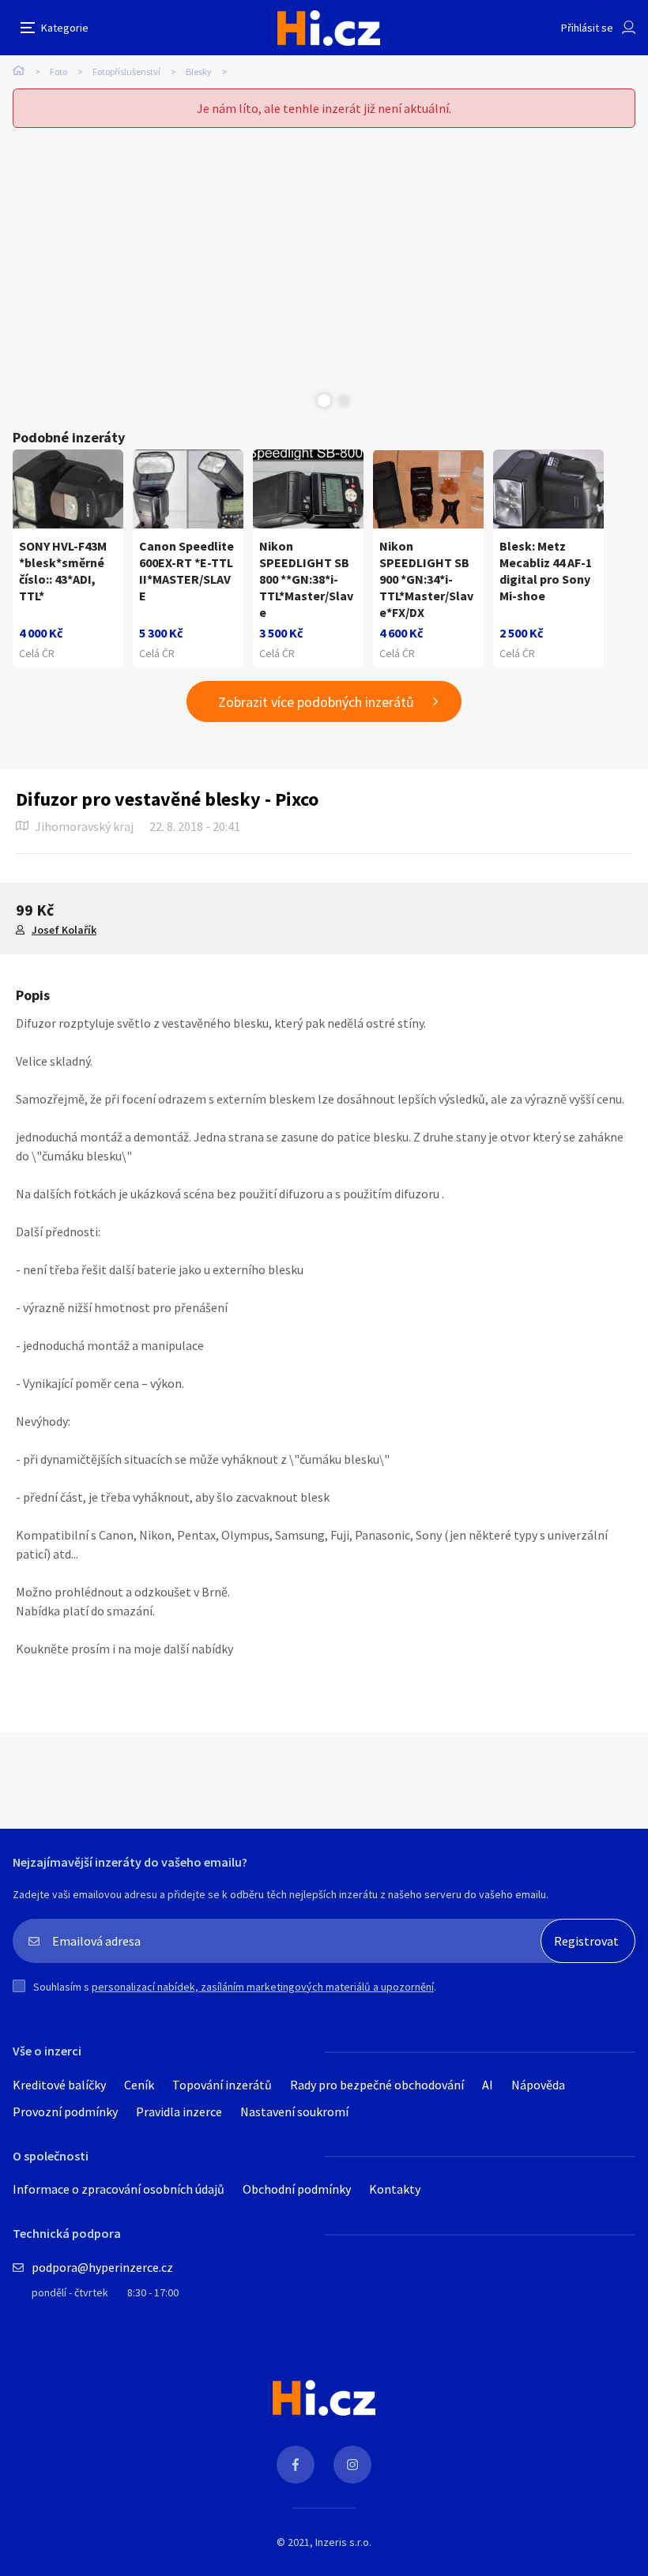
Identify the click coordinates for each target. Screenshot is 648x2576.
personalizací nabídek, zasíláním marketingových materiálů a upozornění (263, 1987)
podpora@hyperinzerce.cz (102, 2267)
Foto (58, 71)
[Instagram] (352, 2465)
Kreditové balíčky (59, 2085)
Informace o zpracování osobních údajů (119, 2189)
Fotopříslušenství (126, 71)
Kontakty (395, 2189)
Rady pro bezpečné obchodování (377, 2085)
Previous (304, 401)
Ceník (139, 2085)
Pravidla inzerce (179, 2112)
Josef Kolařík (64, 930)
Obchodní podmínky (297, 2189)
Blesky (199, 71)
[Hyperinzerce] (329, 28)
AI (488, 2085)
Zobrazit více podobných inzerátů (316, 702)
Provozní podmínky (65, 2112)
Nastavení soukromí (294, 2112)
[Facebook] (296, 2465)
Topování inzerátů (222, 2085)
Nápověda (538, 2085)
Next (344, 401)
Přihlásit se (587, 28)
